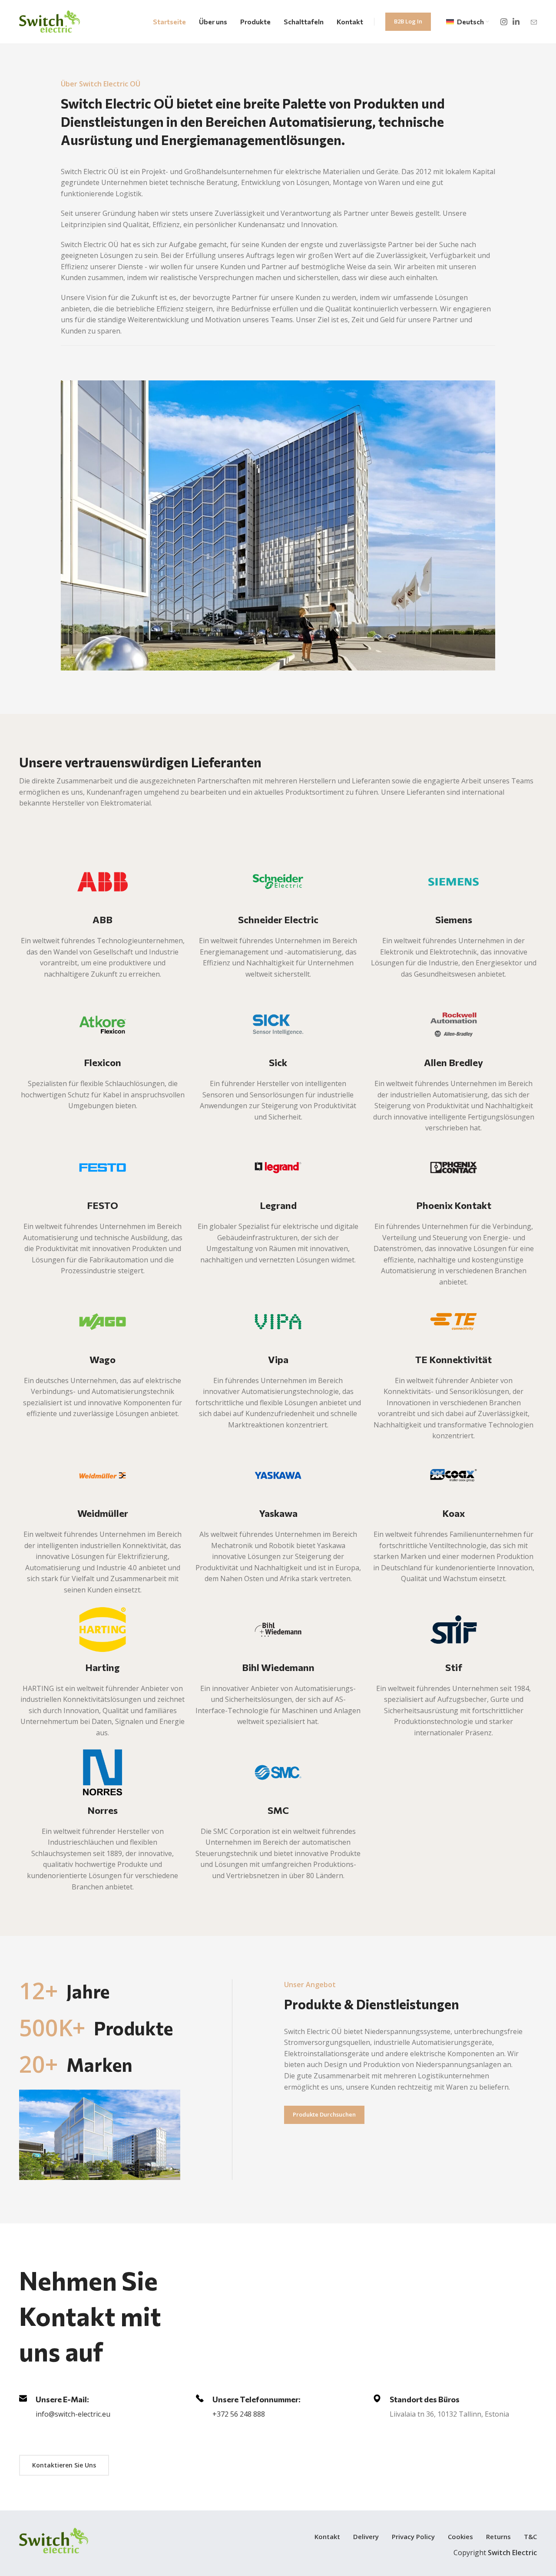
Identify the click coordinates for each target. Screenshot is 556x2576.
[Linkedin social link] (516, 22)
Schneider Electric (278, 920)
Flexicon (103, 1062)
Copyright (495, 2553)
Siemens (454, 920)
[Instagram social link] (504, 22)
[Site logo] (50, 21)
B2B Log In (408, 21)
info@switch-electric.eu (73, 2414)
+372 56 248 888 (239, 2414)
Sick (278, 1062)
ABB (103, 920)
